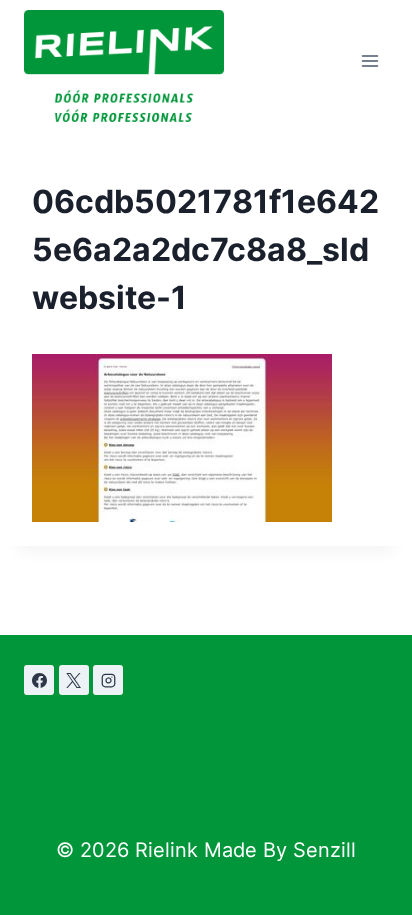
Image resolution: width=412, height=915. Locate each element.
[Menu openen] (369, 61)
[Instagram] (108, 680)
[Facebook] (39, 680)
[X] (74, 680)
